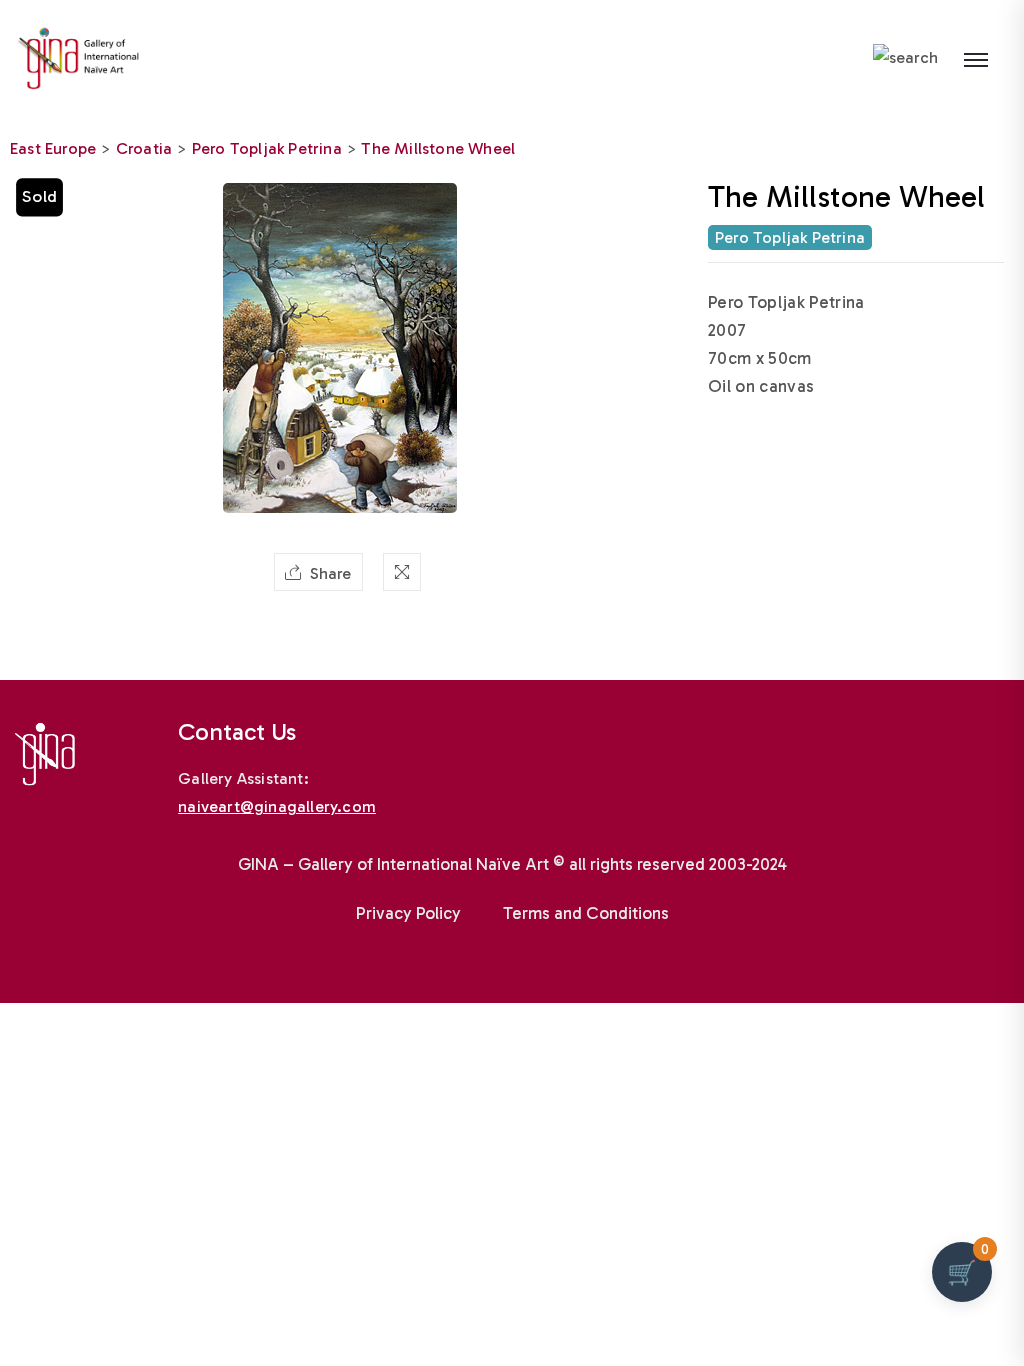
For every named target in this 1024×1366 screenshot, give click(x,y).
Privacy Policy (408, 913)
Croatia (144, 148)
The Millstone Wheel (438, 148)
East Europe (53, 148)
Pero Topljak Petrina (267, 148)
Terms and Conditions (586, 913)
